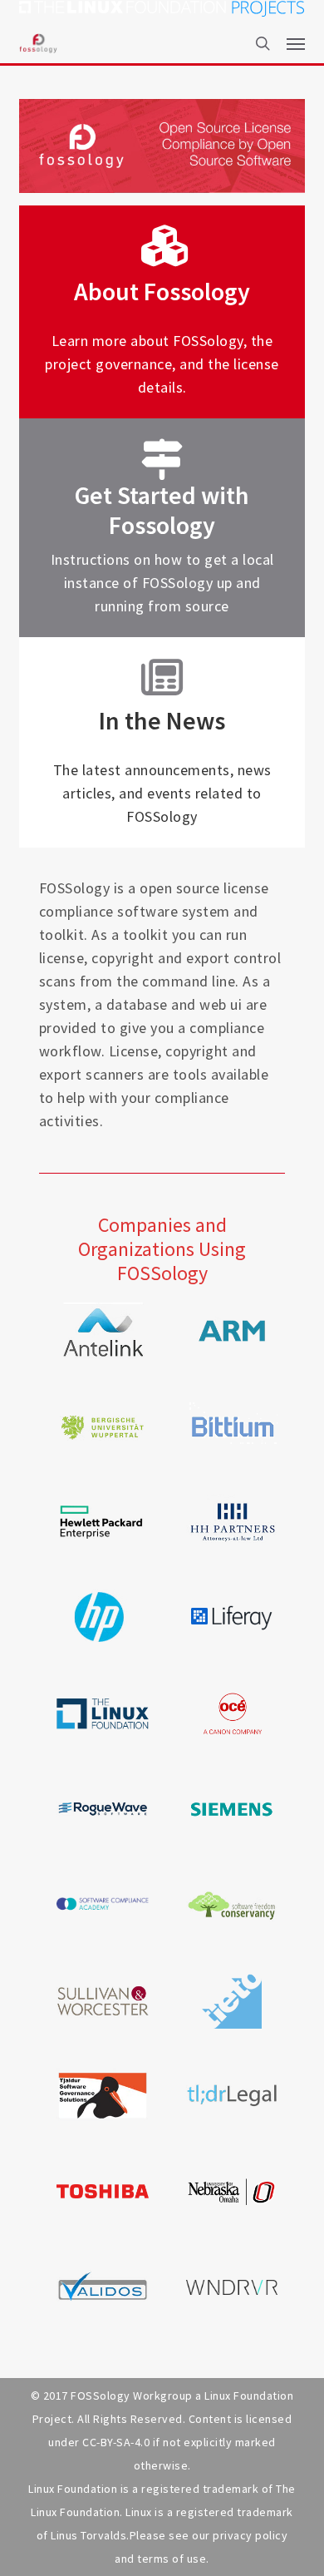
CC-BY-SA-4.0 (116, 2442)
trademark (265, 2512)
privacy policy (250, 2535)
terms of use (172, 2559)
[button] (296, 43)
